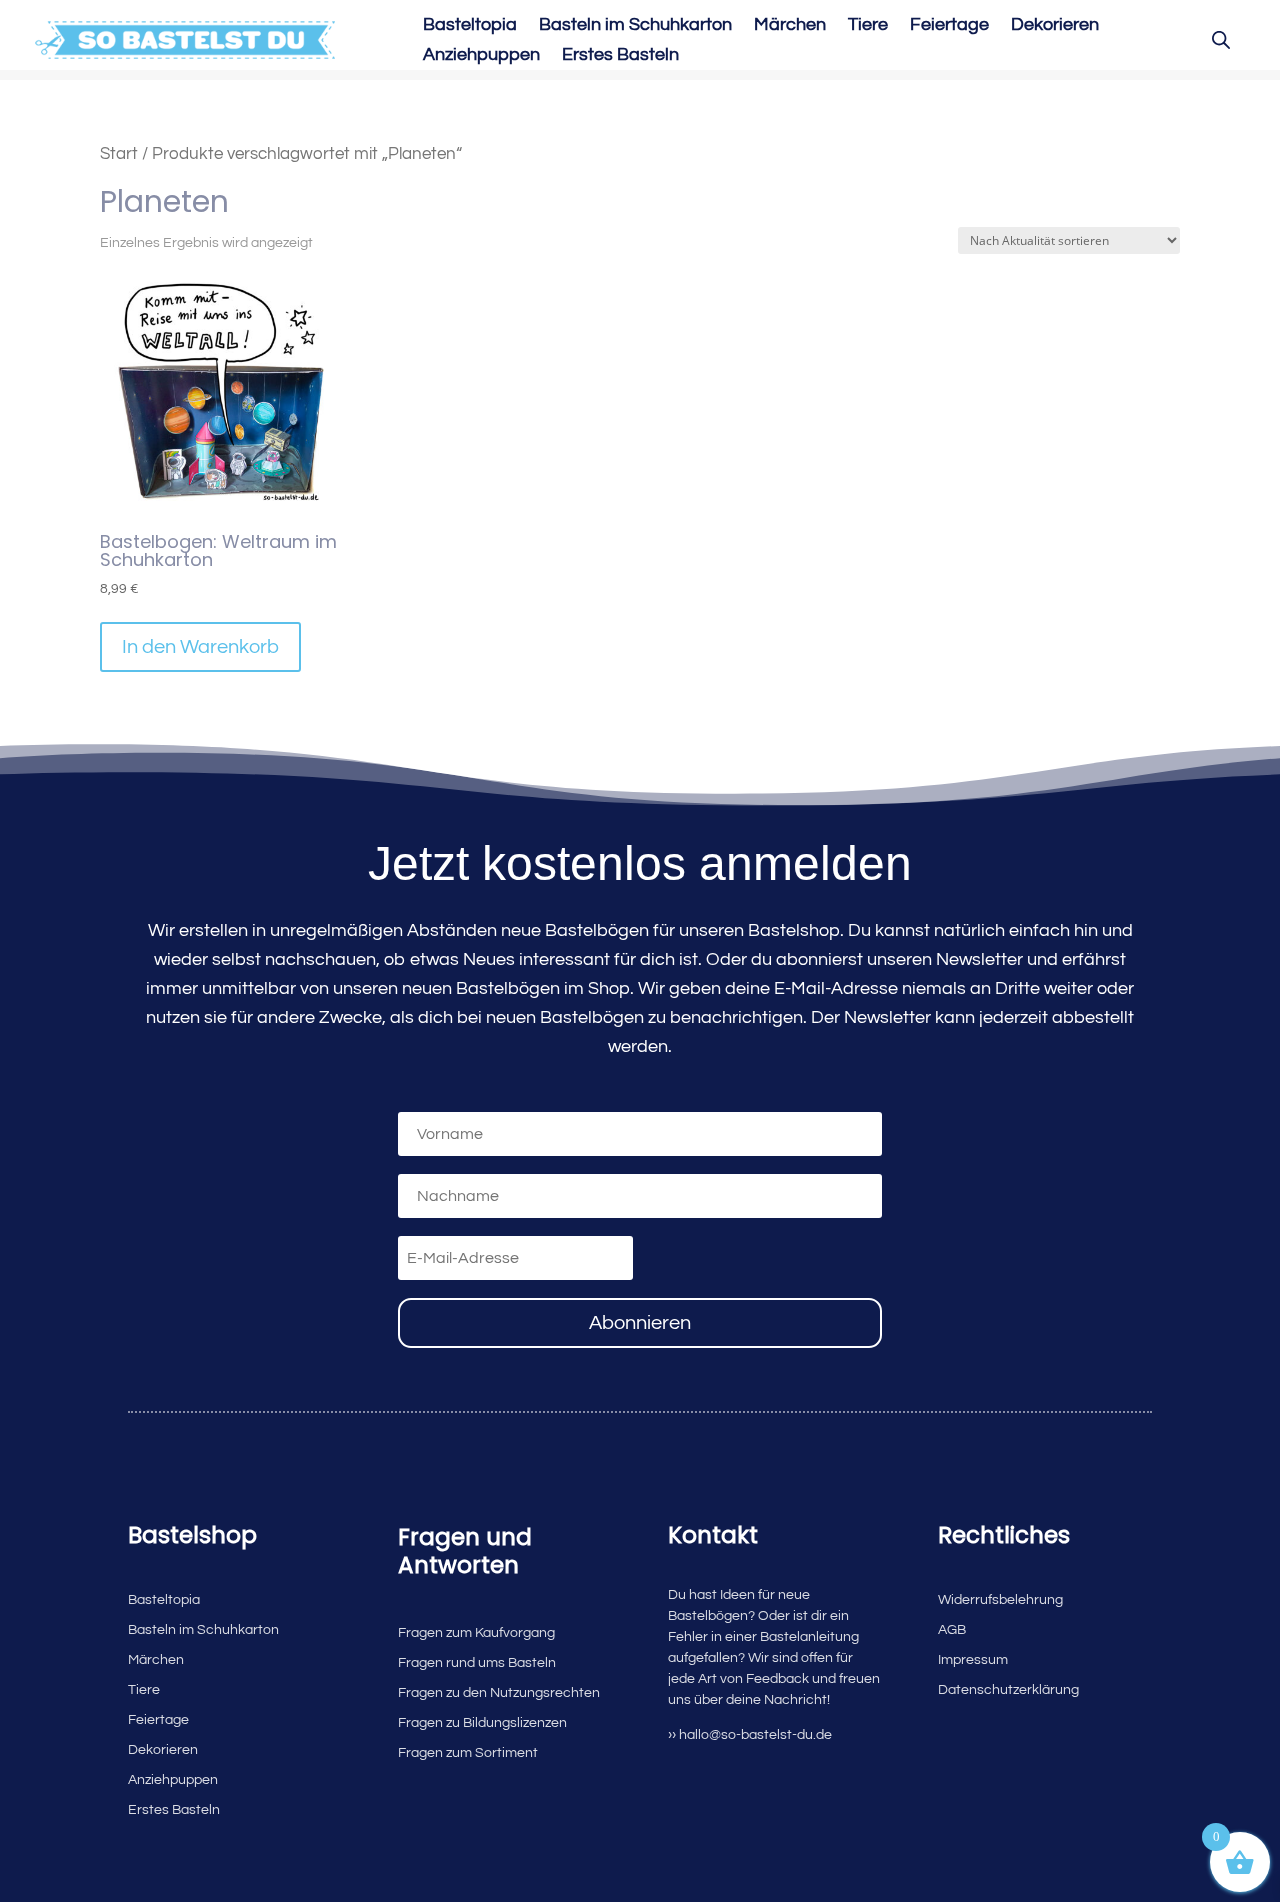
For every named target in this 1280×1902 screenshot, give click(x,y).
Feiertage (949, 26)
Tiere (868, 26)
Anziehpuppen (481, 56)
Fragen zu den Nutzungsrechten (499, 1693)
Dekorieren (1055, 26)
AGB (952, 1630)
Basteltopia (470, 26)
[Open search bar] (1221, 40)
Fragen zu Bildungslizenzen (482, 1723)
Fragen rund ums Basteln (477, 1663)
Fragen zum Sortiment (468, 1753)
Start (119, 153)
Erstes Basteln (620, 56)
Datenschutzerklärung (1008, 1690)
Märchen (790, 26)
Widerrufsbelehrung (1000, 1600)
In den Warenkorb (200, 647)
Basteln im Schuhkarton (635, 26)
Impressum (973, 1660)
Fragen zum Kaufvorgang (476, 1633)
